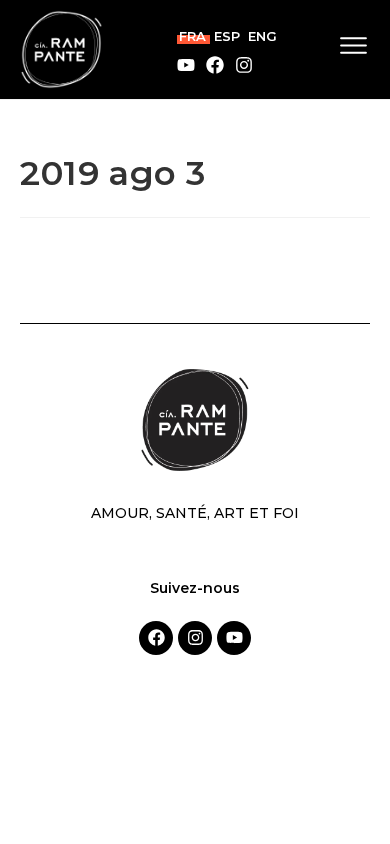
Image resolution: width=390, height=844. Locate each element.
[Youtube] (186, 65)
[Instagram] (244, 65)
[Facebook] (215, 65)
